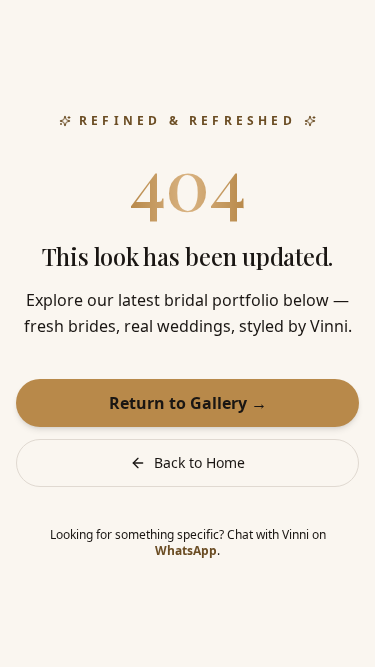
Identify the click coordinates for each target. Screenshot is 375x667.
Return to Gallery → (188, 403)
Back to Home (199, 462)
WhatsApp (186, 550)
